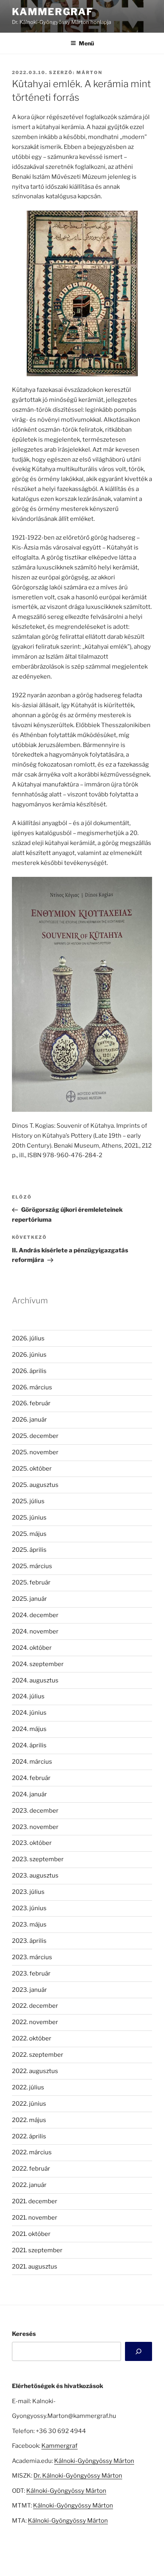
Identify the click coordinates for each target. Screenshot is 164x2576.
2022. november (35, 2022)
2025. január (29, 1599)
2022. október (32, 2038)
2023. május (29, 1925)
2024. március (32, 1762)
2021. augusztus (35, 2267)
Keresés (24, 2334)
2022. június (29, 2104)
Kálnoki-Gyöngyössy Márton (94, 2461)
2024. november (35, 1631)
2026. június (29, 1355)
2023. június (29, 1908)
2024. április (29, 1745)
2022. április (29, 2136)
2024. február (31, 1778)
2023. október (32, 1843)
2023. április (29, 1941)
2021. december (35, 2201)
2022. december (35, 2006)
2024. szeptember (38, 1664)
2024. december (35, 1615)
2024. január (29, 1794)
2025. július (28, 1501)
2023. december (35, 1811)
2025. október (32, 1469)
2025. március (32, 1566)
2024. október (32, 1648)
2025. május (29, 1534)
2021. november (35, 2218)
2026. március (32, 1387)
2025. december (35, 1436)
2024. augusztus (35, 1680)
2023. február (31, 1974)
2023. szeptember (38, 1859)
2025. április (29, 1550)
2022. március (32, 2152)
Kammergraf (53, 12)
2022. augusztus (35, 2071)
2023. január (29, 1990)
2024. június (29, 1713)
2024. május (29, 1729)
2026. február (31, 1403)
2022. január (29, 2185)
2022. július (28, 2087)
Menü (86, 43)
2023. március (32, 1957)
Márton (89, 72)
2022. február (31, 2169)
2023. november (35, 1827)
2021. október (31, 2234)
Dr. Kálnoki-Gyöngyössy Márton (78, 2476)
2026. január (29, 1420)
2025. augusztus (35, 1485)
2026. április (29, 1371)
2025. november (35, 1452)
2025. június (29, 1518)
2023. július (28, 1892)
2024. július (28, 1696)
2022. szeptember (38, 2055)
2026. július (28, 1338)
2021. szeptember (37, 2250)
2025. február (31, 1582)
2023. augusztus (35, 1876)
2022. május (29, 2120)
